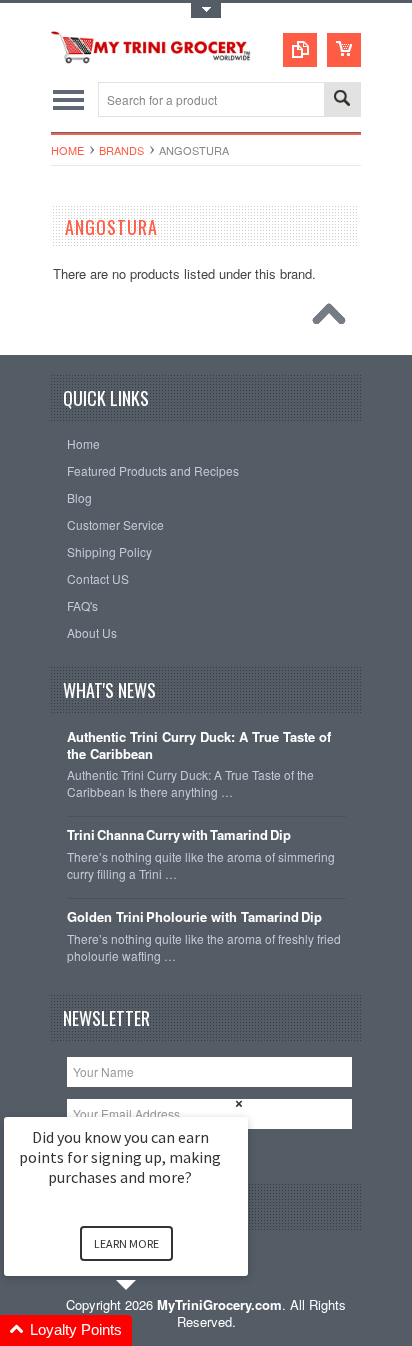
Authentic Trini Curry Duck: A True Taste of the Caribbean (199, 746)
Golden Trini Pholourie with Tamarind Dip (194, 917)
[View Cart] (344, 50)
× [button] (239, 1103)
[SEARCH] (342, 100)
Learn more (126, 1243)
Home (67, 150)
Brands (121, 150)
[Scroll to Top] (334, 319)
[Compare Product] (300, 50)
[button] (150, 1330)
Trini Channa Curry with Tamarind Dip (179, 835)
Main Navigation (68, 99)
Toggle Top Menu (206, 10)
